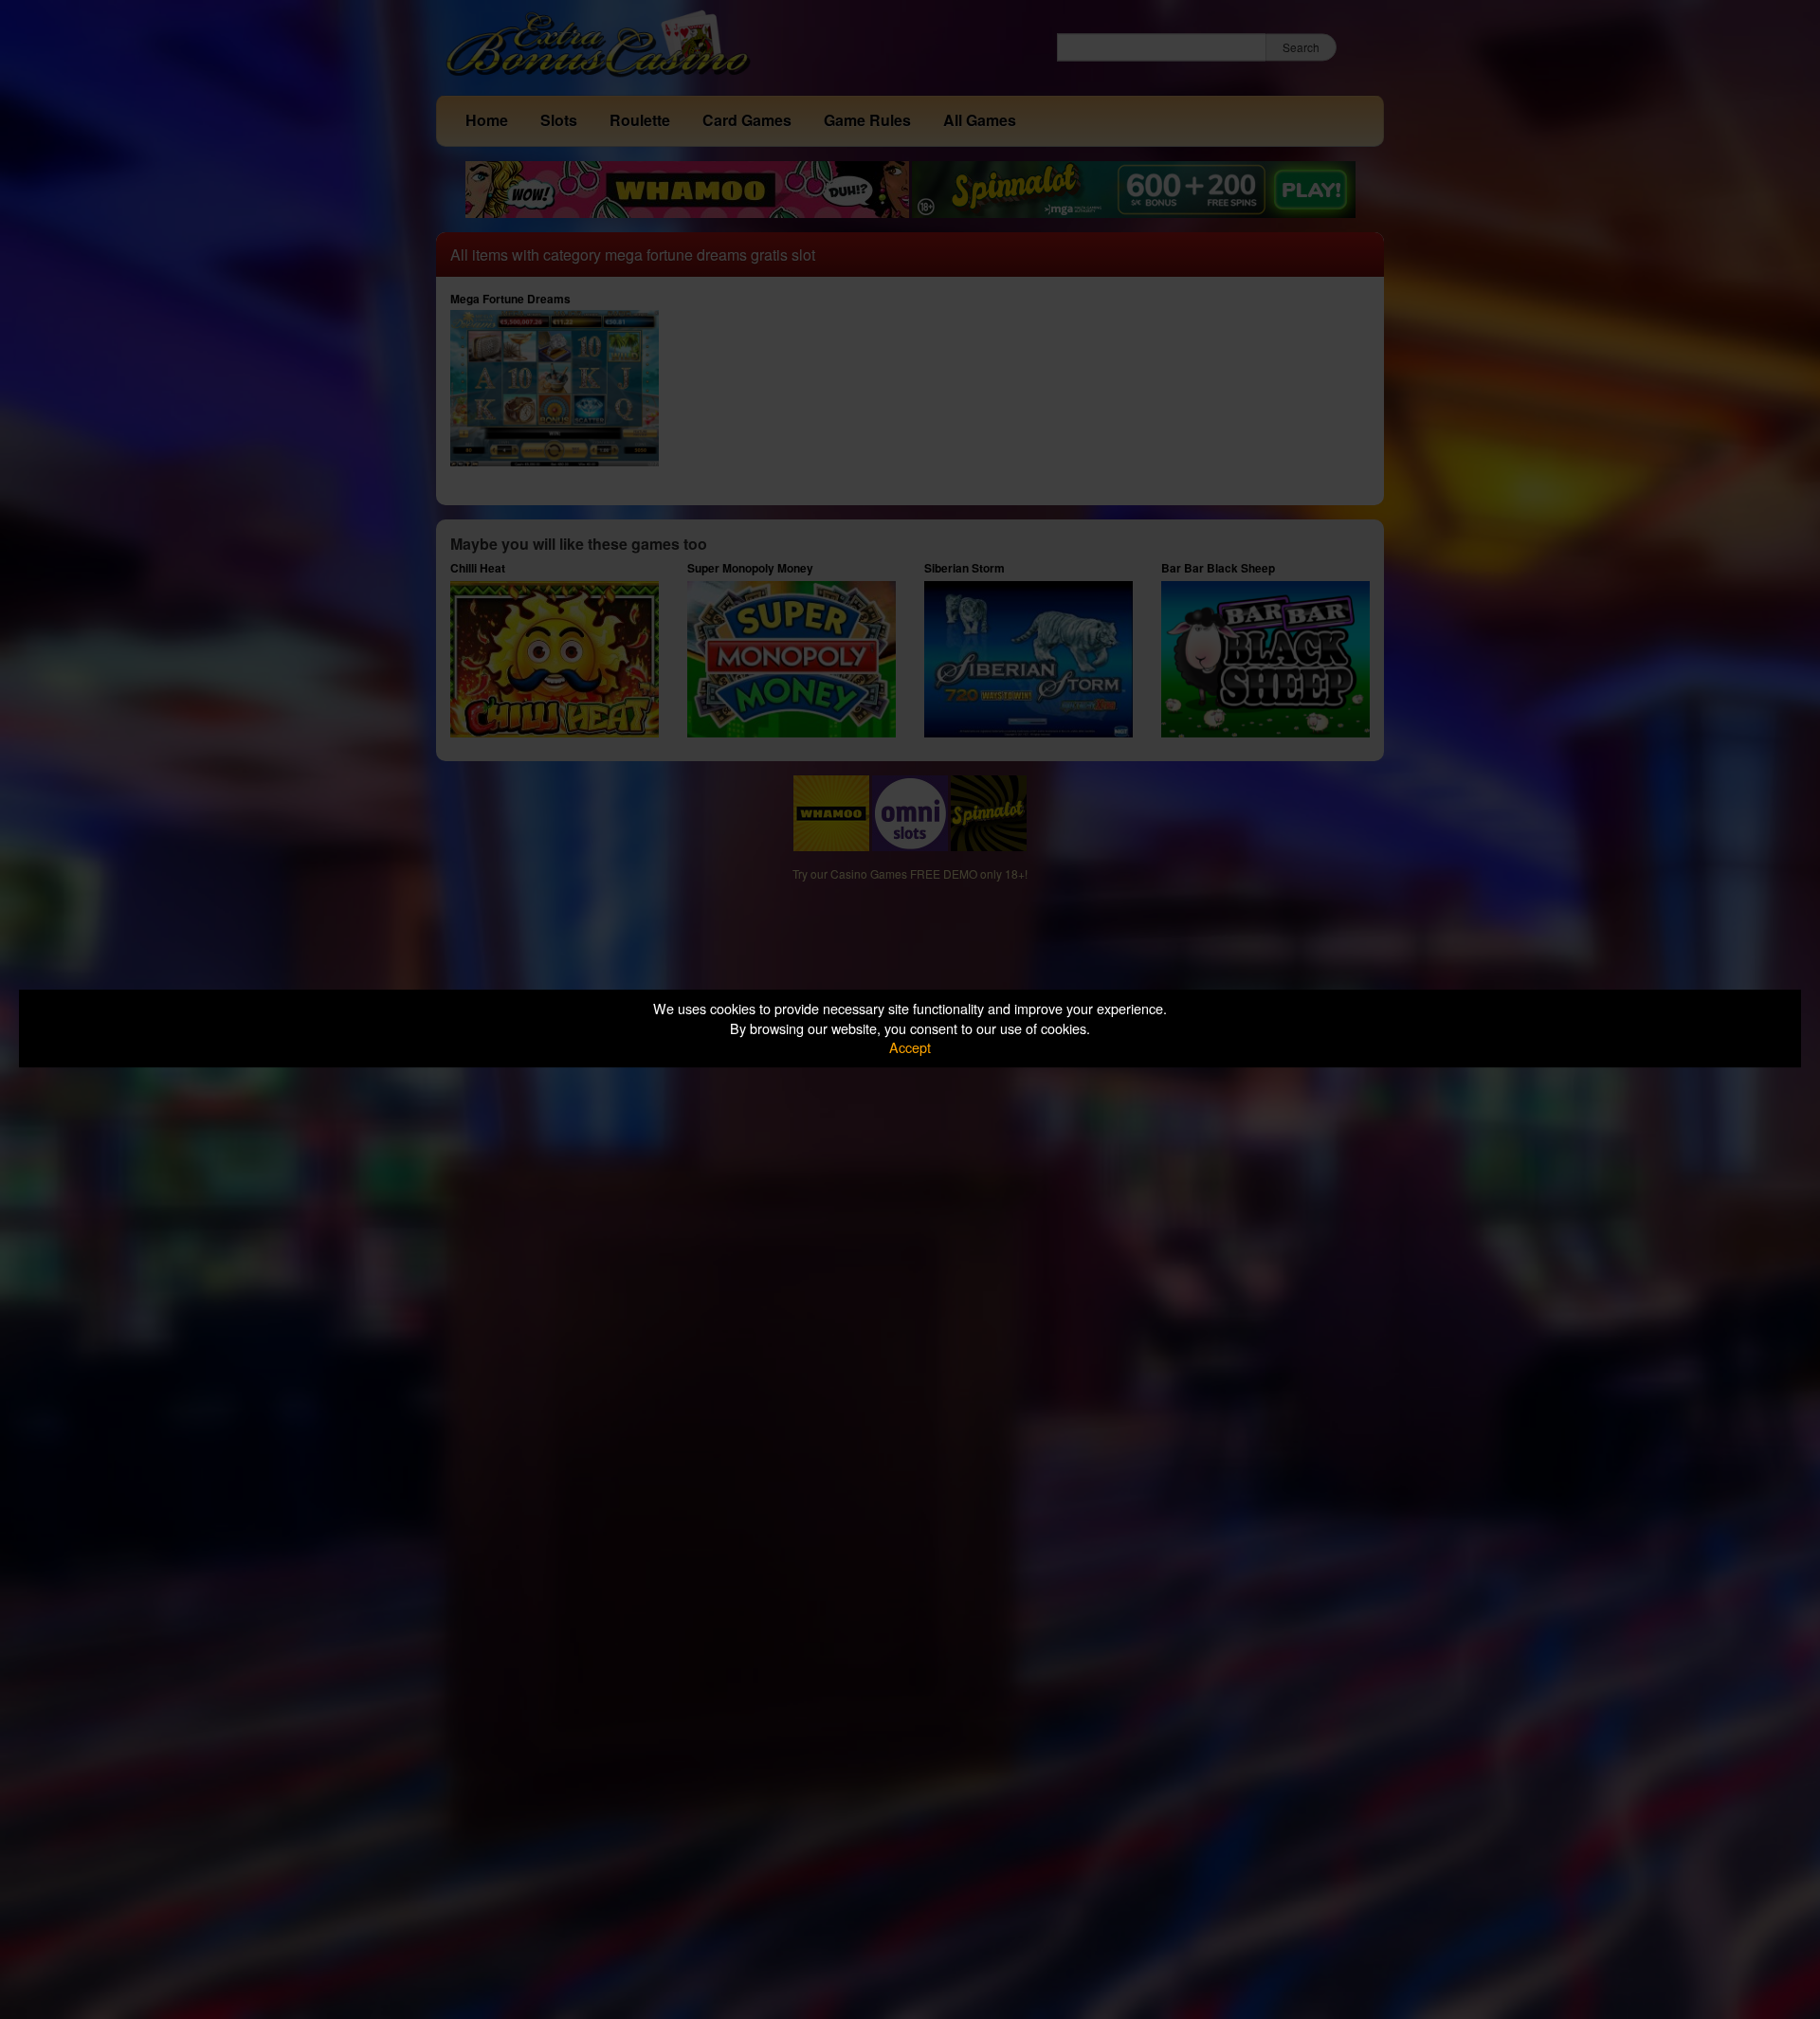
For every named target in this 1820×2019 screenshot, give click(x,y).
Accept (910, 1047)
